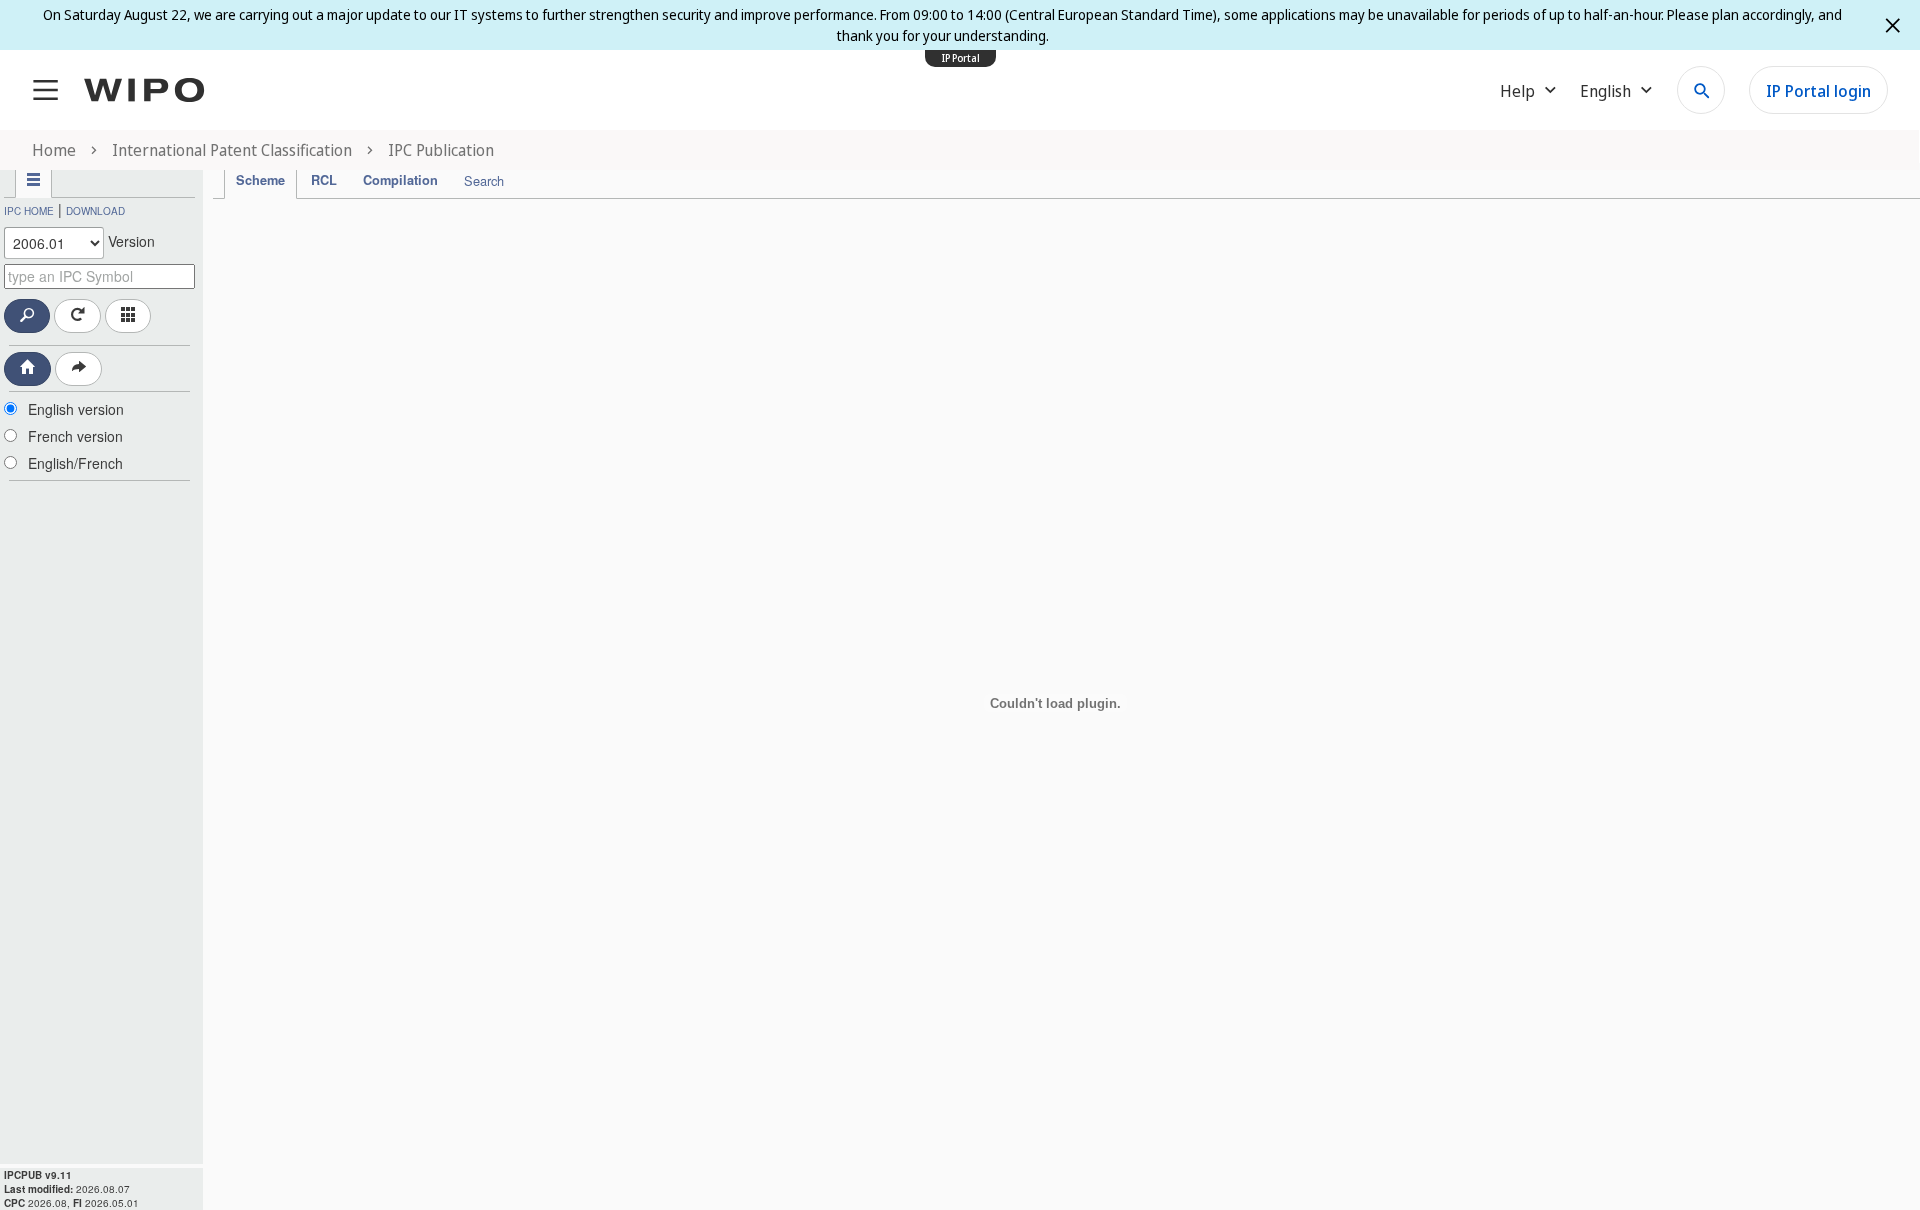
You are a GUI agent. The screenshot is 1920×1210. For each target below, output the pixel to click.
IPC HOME (29, 211)
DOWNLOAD (95, 211)
